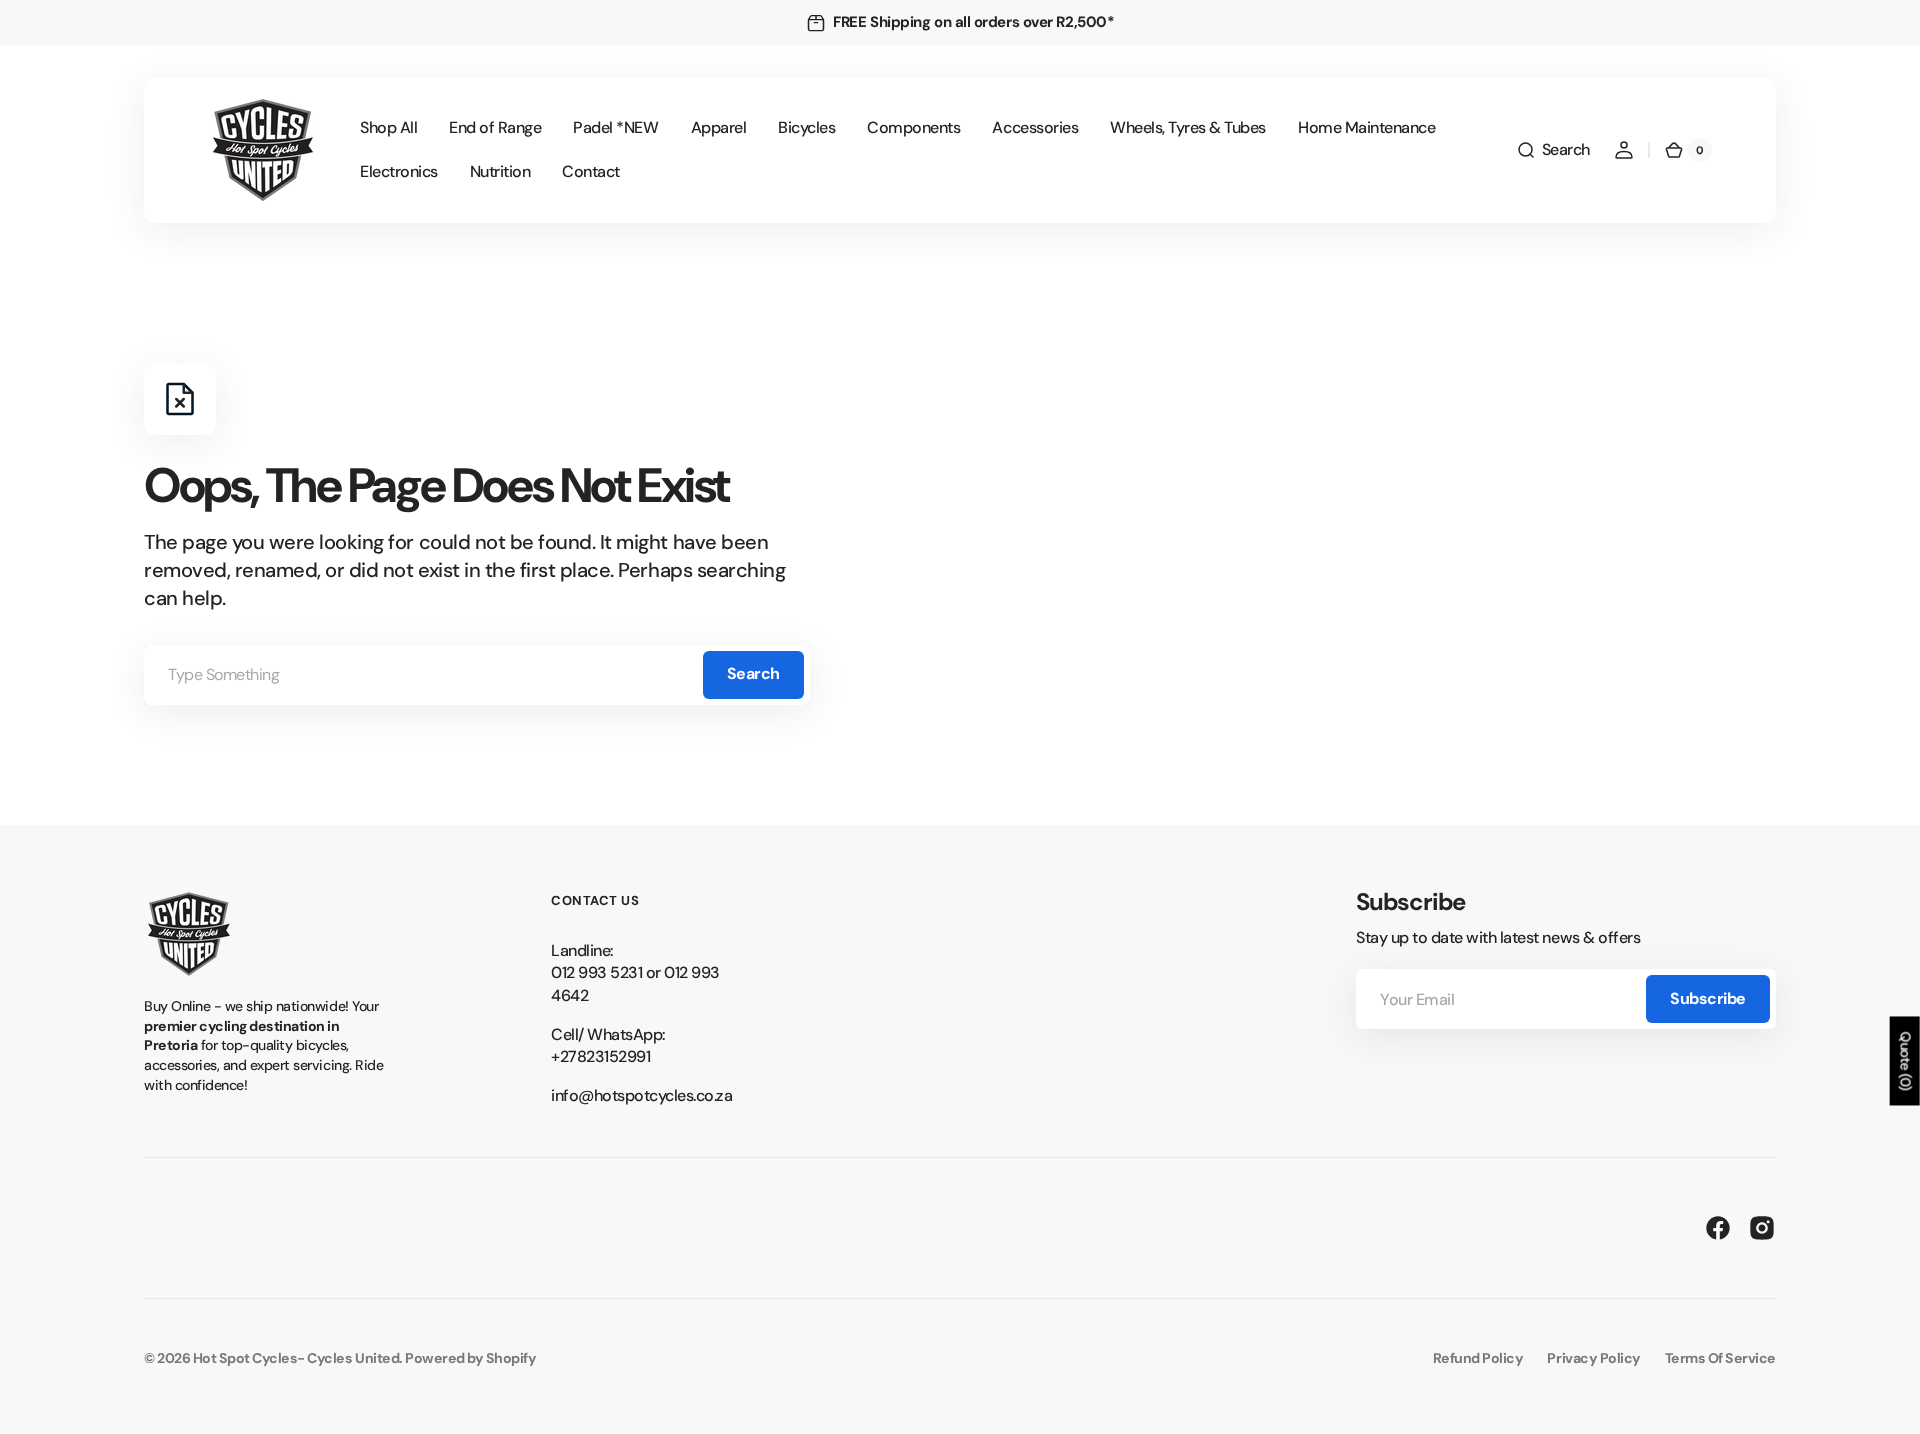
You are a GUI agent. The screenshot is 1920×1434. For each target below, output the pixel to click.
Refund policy (1478, 1358)
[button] (1553, 150)
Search (753, 673)
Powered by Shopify (470, 1358)
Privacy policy (1593, 1358)
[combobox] (477, 675)
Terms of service (1720, 1358)
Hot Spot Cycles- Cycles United (296, 1358)
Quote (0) (1906, 1060)
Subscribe (1708, 998)
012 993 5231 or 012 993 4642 (635, 984)
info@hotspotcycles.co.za (641, 1095)
